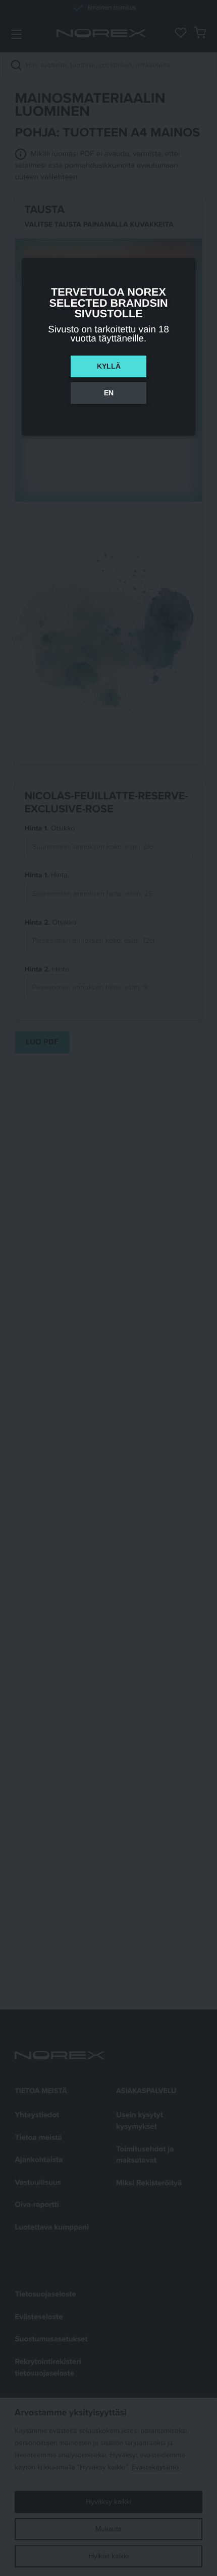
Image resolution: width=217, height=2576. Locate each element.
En (109, 393)
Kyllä (109, 366)
